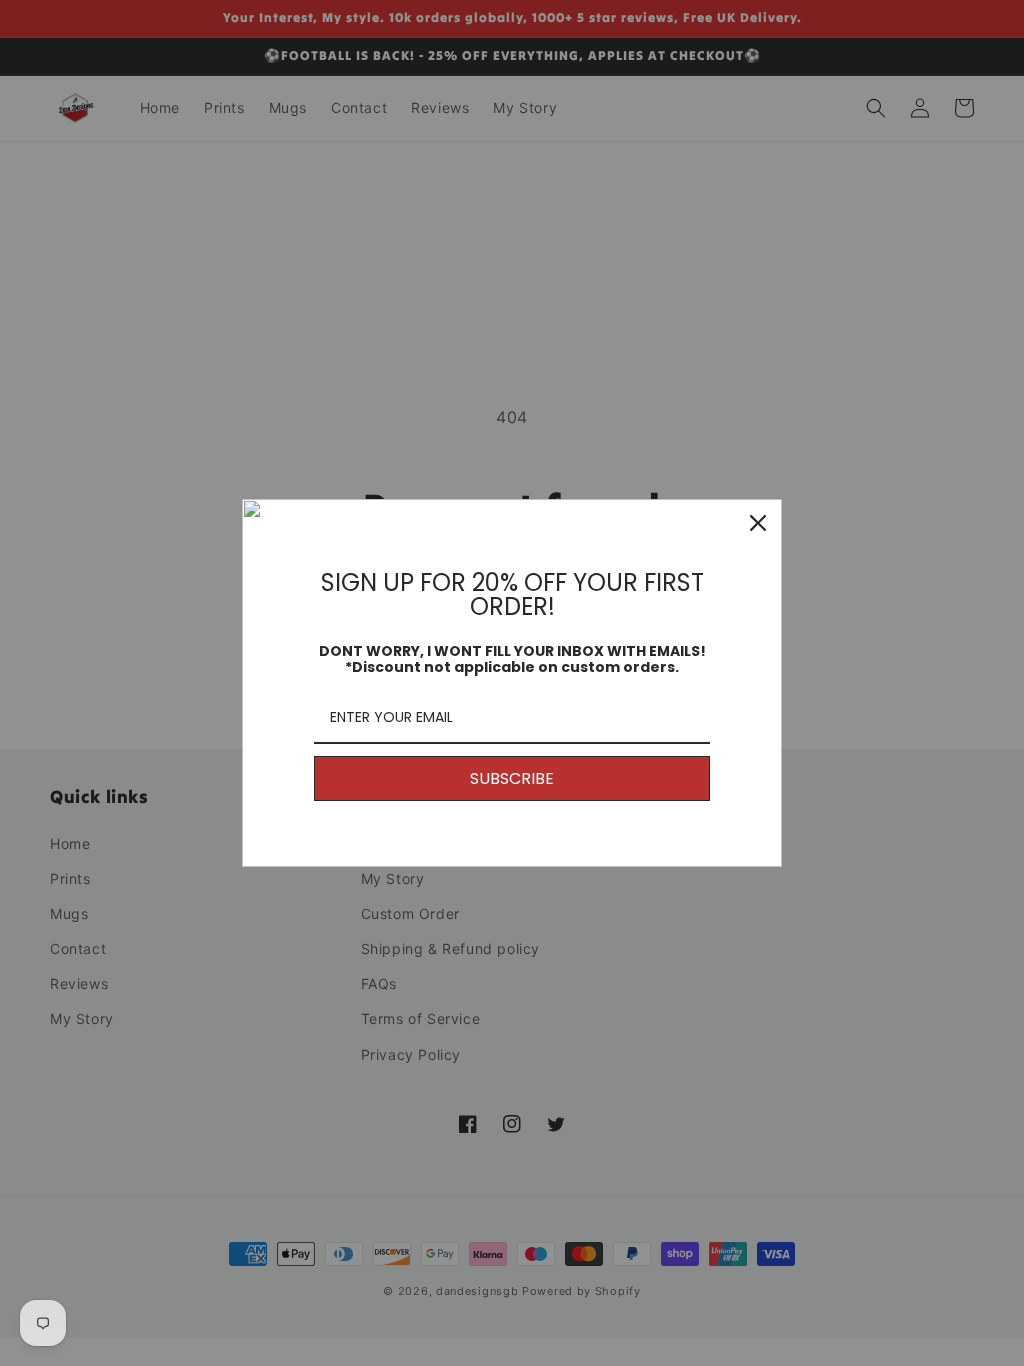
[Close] (758, 523)
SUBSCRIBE (512, 778)
